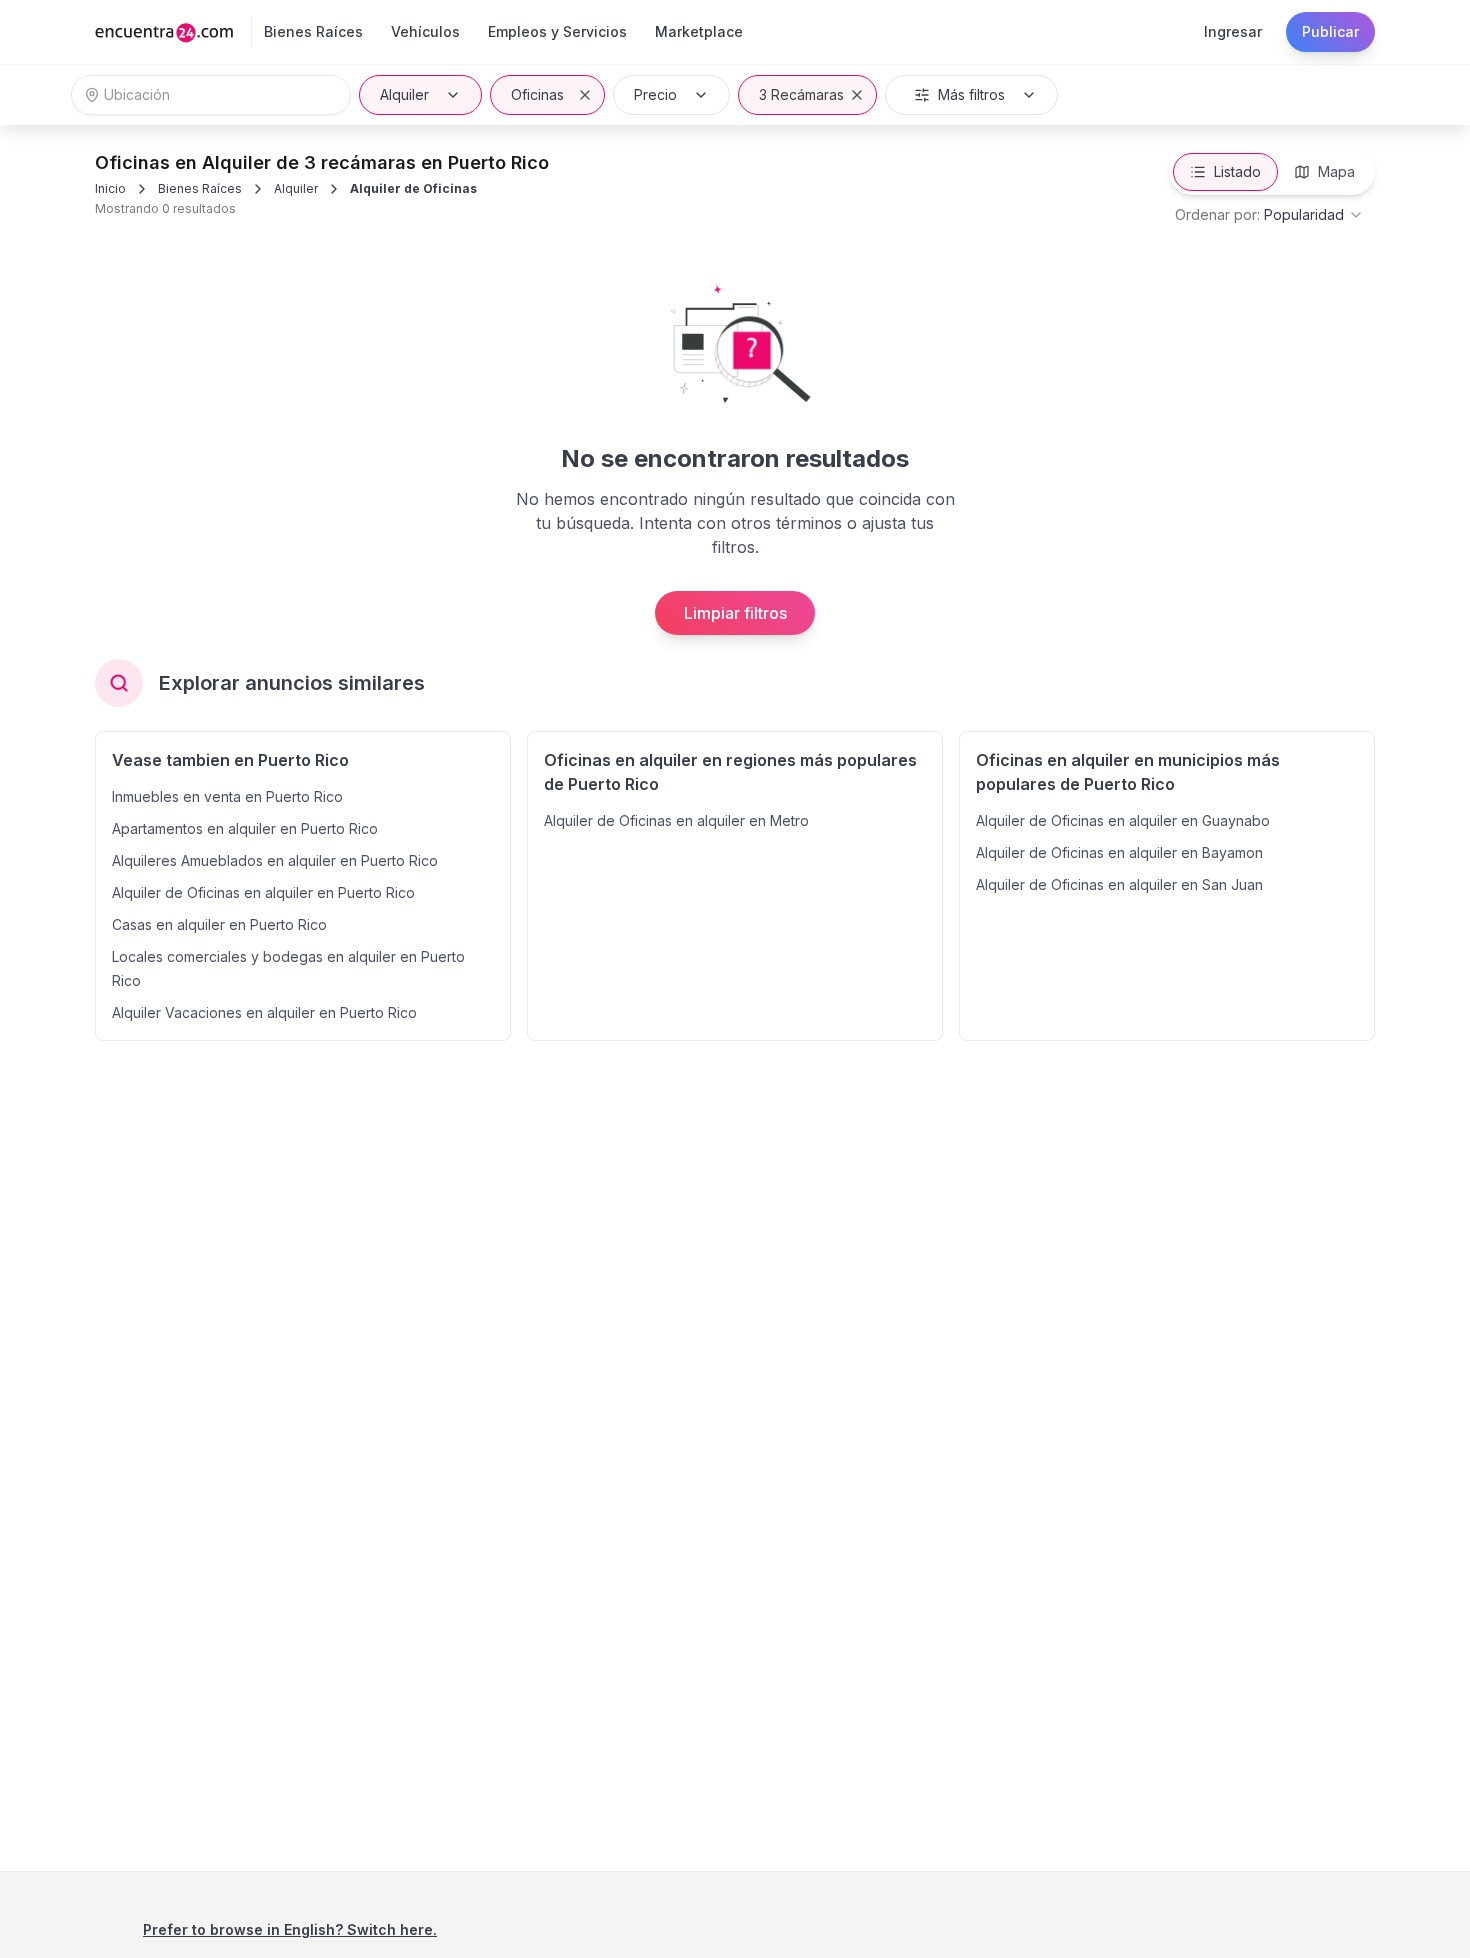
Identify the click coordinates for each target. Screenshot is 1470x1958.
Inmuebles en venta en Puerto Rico (227, 796)
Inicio (110, 188)
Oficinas (537, 94)
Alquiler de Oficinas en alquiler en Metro (676, 820)
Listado (1237, 171)
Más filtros (971, 94)
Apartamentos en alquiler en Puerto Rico (245, 828)
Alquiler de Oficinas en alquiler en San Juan (1119, 884)
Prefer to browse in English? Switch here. (290, 1929)
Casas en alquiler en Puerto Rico (219, 924)
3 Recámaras (801, 94)
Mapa (1336, 171)
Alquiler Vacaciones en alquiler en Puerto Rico (264, 1012)
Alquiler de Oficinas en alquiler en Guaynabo (1123, 820)
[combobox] (1269, 215)
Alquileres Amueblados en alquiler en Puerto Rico (275, 860)
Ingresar (1233, 31)
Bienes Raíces (200, 188)
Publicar (1330, 31)
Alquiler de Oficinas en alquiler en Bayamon (1119, 852)
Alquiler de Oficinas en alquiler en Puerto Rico (263, 892)
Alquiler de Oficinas (413, 188)
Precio (655, 94)
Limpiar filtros (735, 613)
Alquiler (404, 94)
